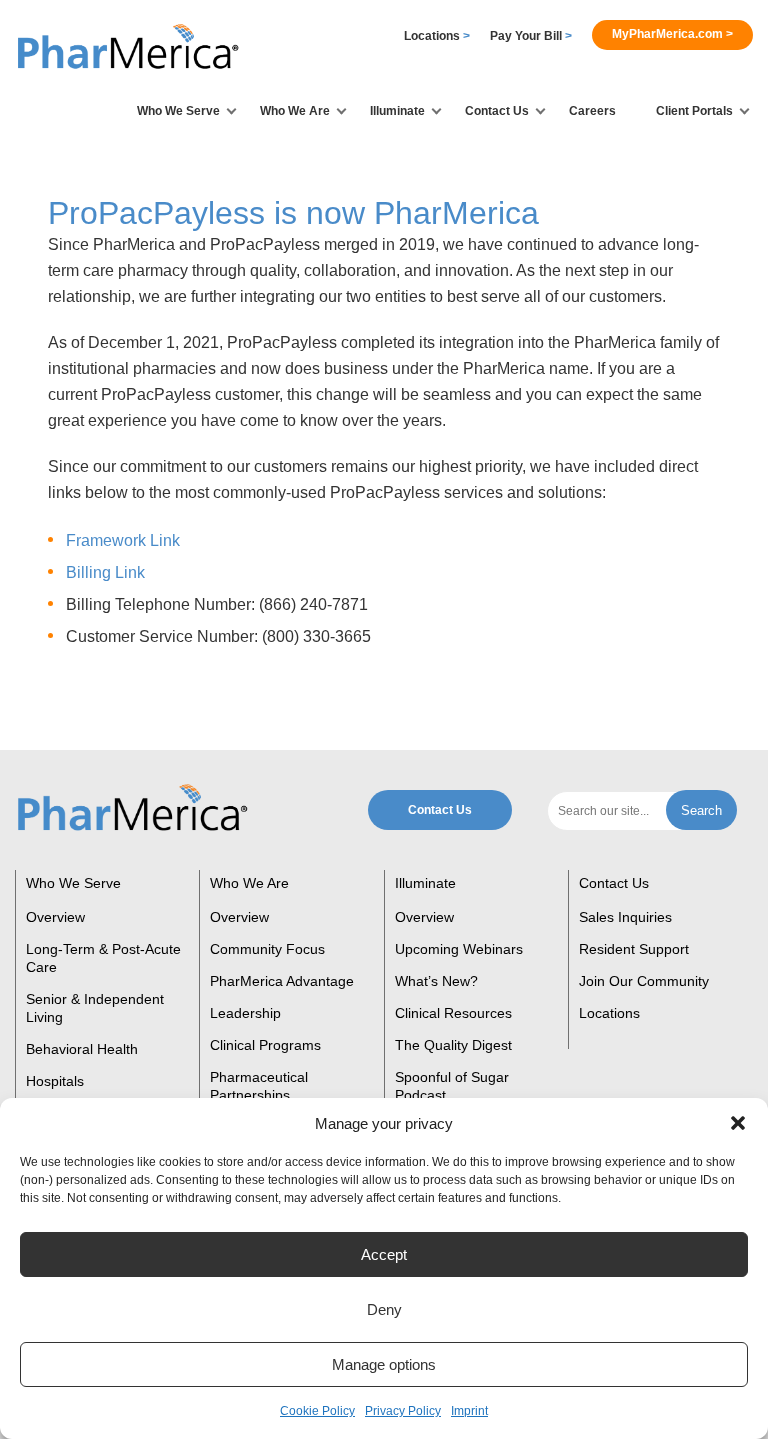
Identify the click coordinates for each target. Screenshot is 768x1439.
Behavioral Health (82, 1049)
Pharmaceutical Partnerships (259, 1086)
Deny (384, 1309)
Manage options (384, 1364)
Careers (592, 111)
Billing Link (105, 572)
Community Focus (267, 949)
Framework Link (123, 540)
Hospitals (55, 1081)
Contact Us (440, 810)
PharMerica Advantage (282, 981)
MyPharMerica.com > (672, 34)
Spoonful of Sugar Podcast (452, 1086)
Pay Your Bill (531, 36)
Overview (55, 917)
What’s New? (436, 981)
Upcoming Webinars (459, 949)
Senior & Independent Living (95, 1008)
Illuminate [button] (397, 111)
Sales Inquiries (625, 917)
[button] (738, 1123)
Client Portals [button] (694, 111)
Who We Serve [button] (178, 111)
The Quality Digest (453, 1045)
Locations (437, 36)
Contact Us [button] (497, 111)
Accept (384, 1254)
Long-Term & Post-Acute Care (103, 958)
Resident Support (634, 949)
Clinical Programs (265, 1045)
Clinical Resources (453, 1013)
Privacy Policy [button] (403, 1411)
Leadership (245, 1013)
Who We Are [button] (295, 111)
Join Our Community (644, 981)
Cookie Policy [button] (317, 1411)
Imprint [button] (469, 1411)
